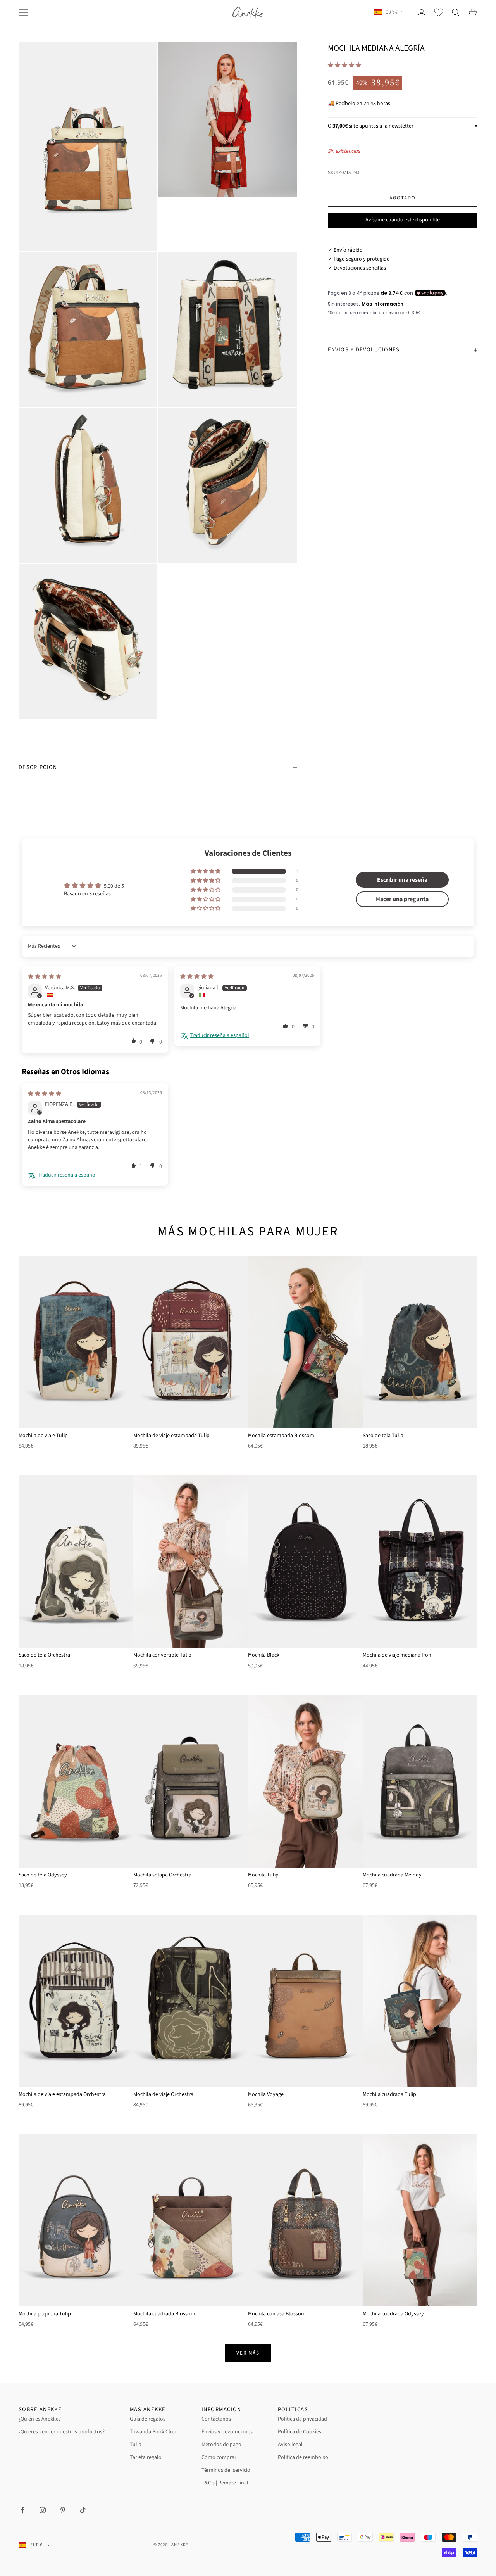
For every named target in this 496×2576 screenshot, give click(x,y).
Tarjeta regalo (146, 2457)
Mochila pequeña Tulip (45, 2314)
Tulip (136, 2445)
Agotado (403, 198)
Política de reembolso (303, 2457)
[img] (45, 977)
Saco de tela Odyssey (43, 1875)
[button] (344, 66)
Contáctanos (216, 2419)
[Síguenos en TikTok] (83, 2510)
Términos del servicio (226, 2470)
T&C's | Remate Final (225, 2483)
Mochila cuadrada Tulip (389, 2094)
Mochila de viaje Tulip (43, 1436)
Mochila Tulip (263, 1875)
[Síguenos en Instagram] (43, 2510)
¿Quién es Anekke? (40, 2419)
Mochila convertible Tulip (162, 1655)
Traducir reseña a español (220, 1036)
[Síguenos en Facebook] (22, 2510)
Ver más (248, 2353)
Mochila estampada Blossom (281, 1436)
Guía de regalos (148, 2419)
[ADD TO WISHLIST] (124, 1264)
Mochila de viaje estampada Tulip (171, 1436)
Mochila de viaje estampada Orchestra (62, 2094)
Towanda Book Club (153, 2432)
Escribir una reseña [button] (402, 880)
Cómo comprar (219, 2457)
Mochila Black (264, 1655)
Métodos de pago (221, 2445)
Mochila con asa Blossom (277, 2314)
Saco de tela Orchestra (44, 1655)
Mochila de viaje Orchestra (163, 2094)
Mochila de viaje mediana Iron (397, 1655)
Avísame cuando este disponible (403, 220)
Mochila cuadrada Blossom (164, 2314)
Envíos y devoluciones (227, 2432)
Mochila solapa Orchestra (162, 1875)
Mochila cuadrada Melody (392, 1875)
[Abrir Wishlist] (439, 12)
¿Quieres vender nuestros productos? (62, 2432)
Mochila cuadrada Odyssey (393, 2314)
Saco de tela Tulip (383, 1436)
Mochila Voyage (266, 2094)
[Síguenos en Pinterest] (63, 2510)
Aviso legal (290, 2445)
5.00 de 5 (114, 886)
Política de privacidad (302, 2419)
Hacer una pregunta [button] (402, 899)
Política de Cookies (300, 2432)
